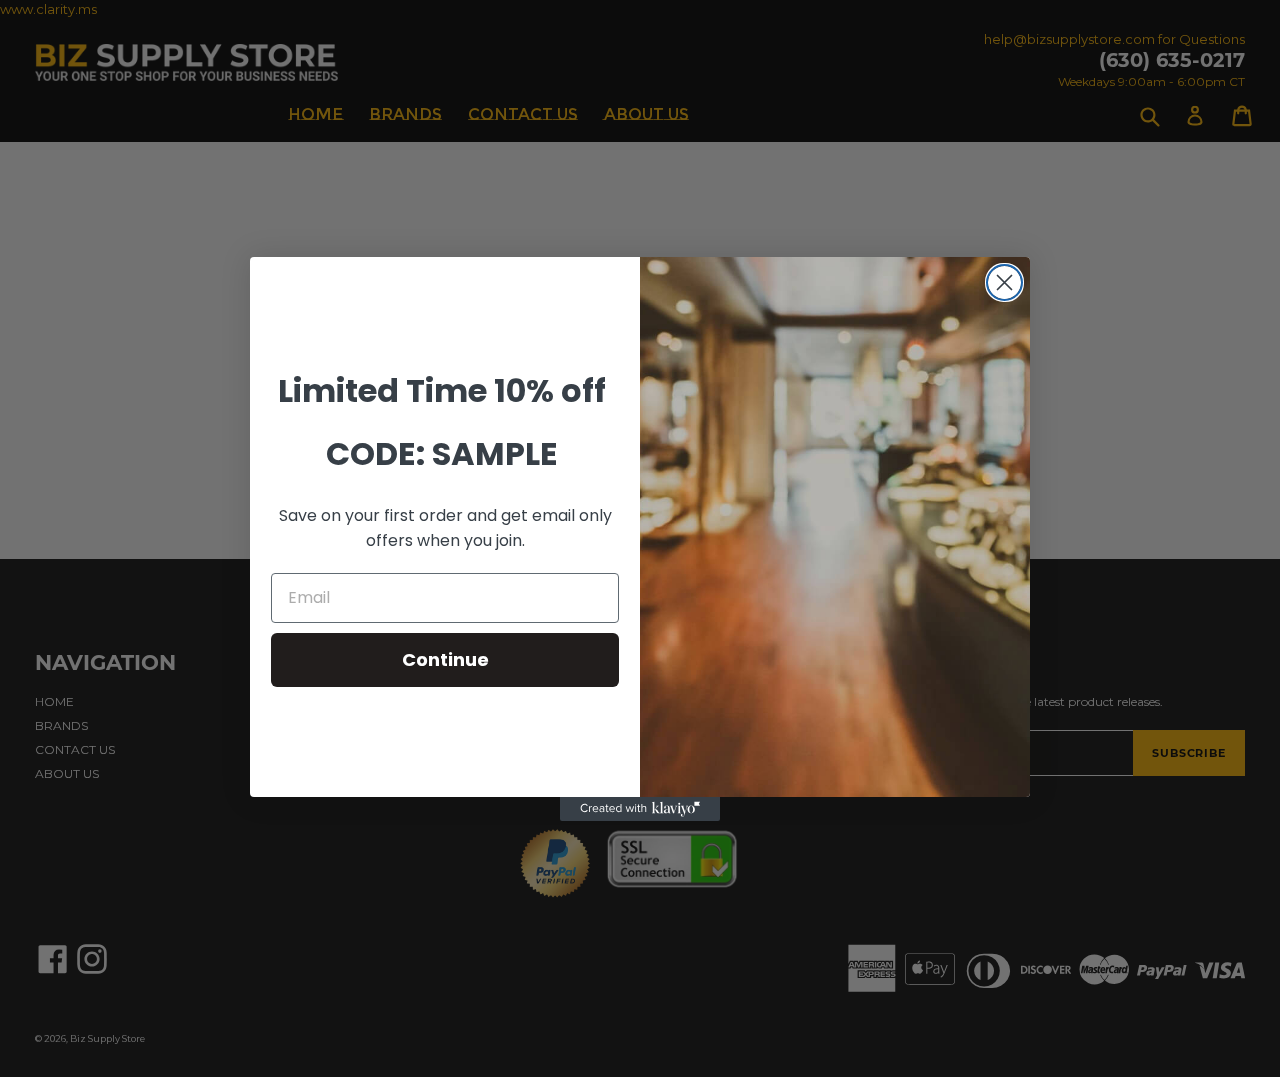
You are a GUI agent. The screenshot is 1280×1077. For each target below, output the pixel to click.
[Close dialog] (1004, 282)
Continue (445, 659)
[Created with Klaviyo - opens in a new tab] (640, 809)
